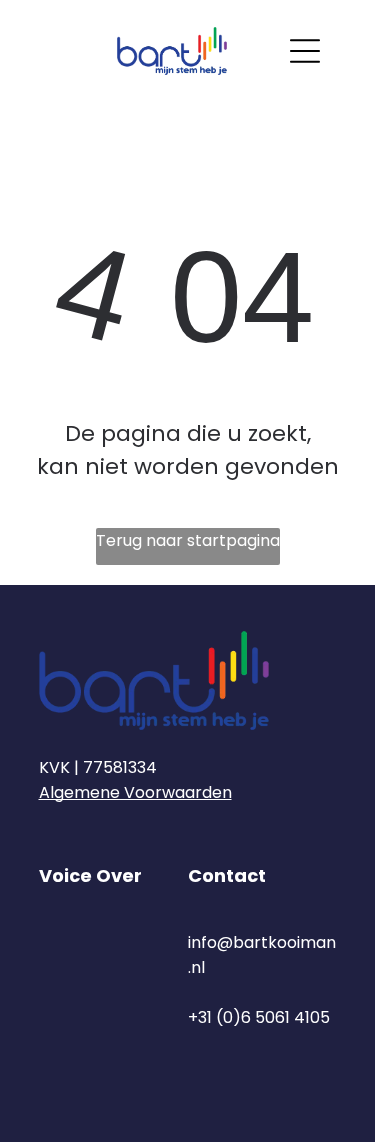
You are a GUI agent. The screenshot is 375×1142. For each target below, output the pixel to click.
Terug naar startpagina (188, 540)
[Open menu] (305, 51)
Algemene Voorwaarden (135, 792)
